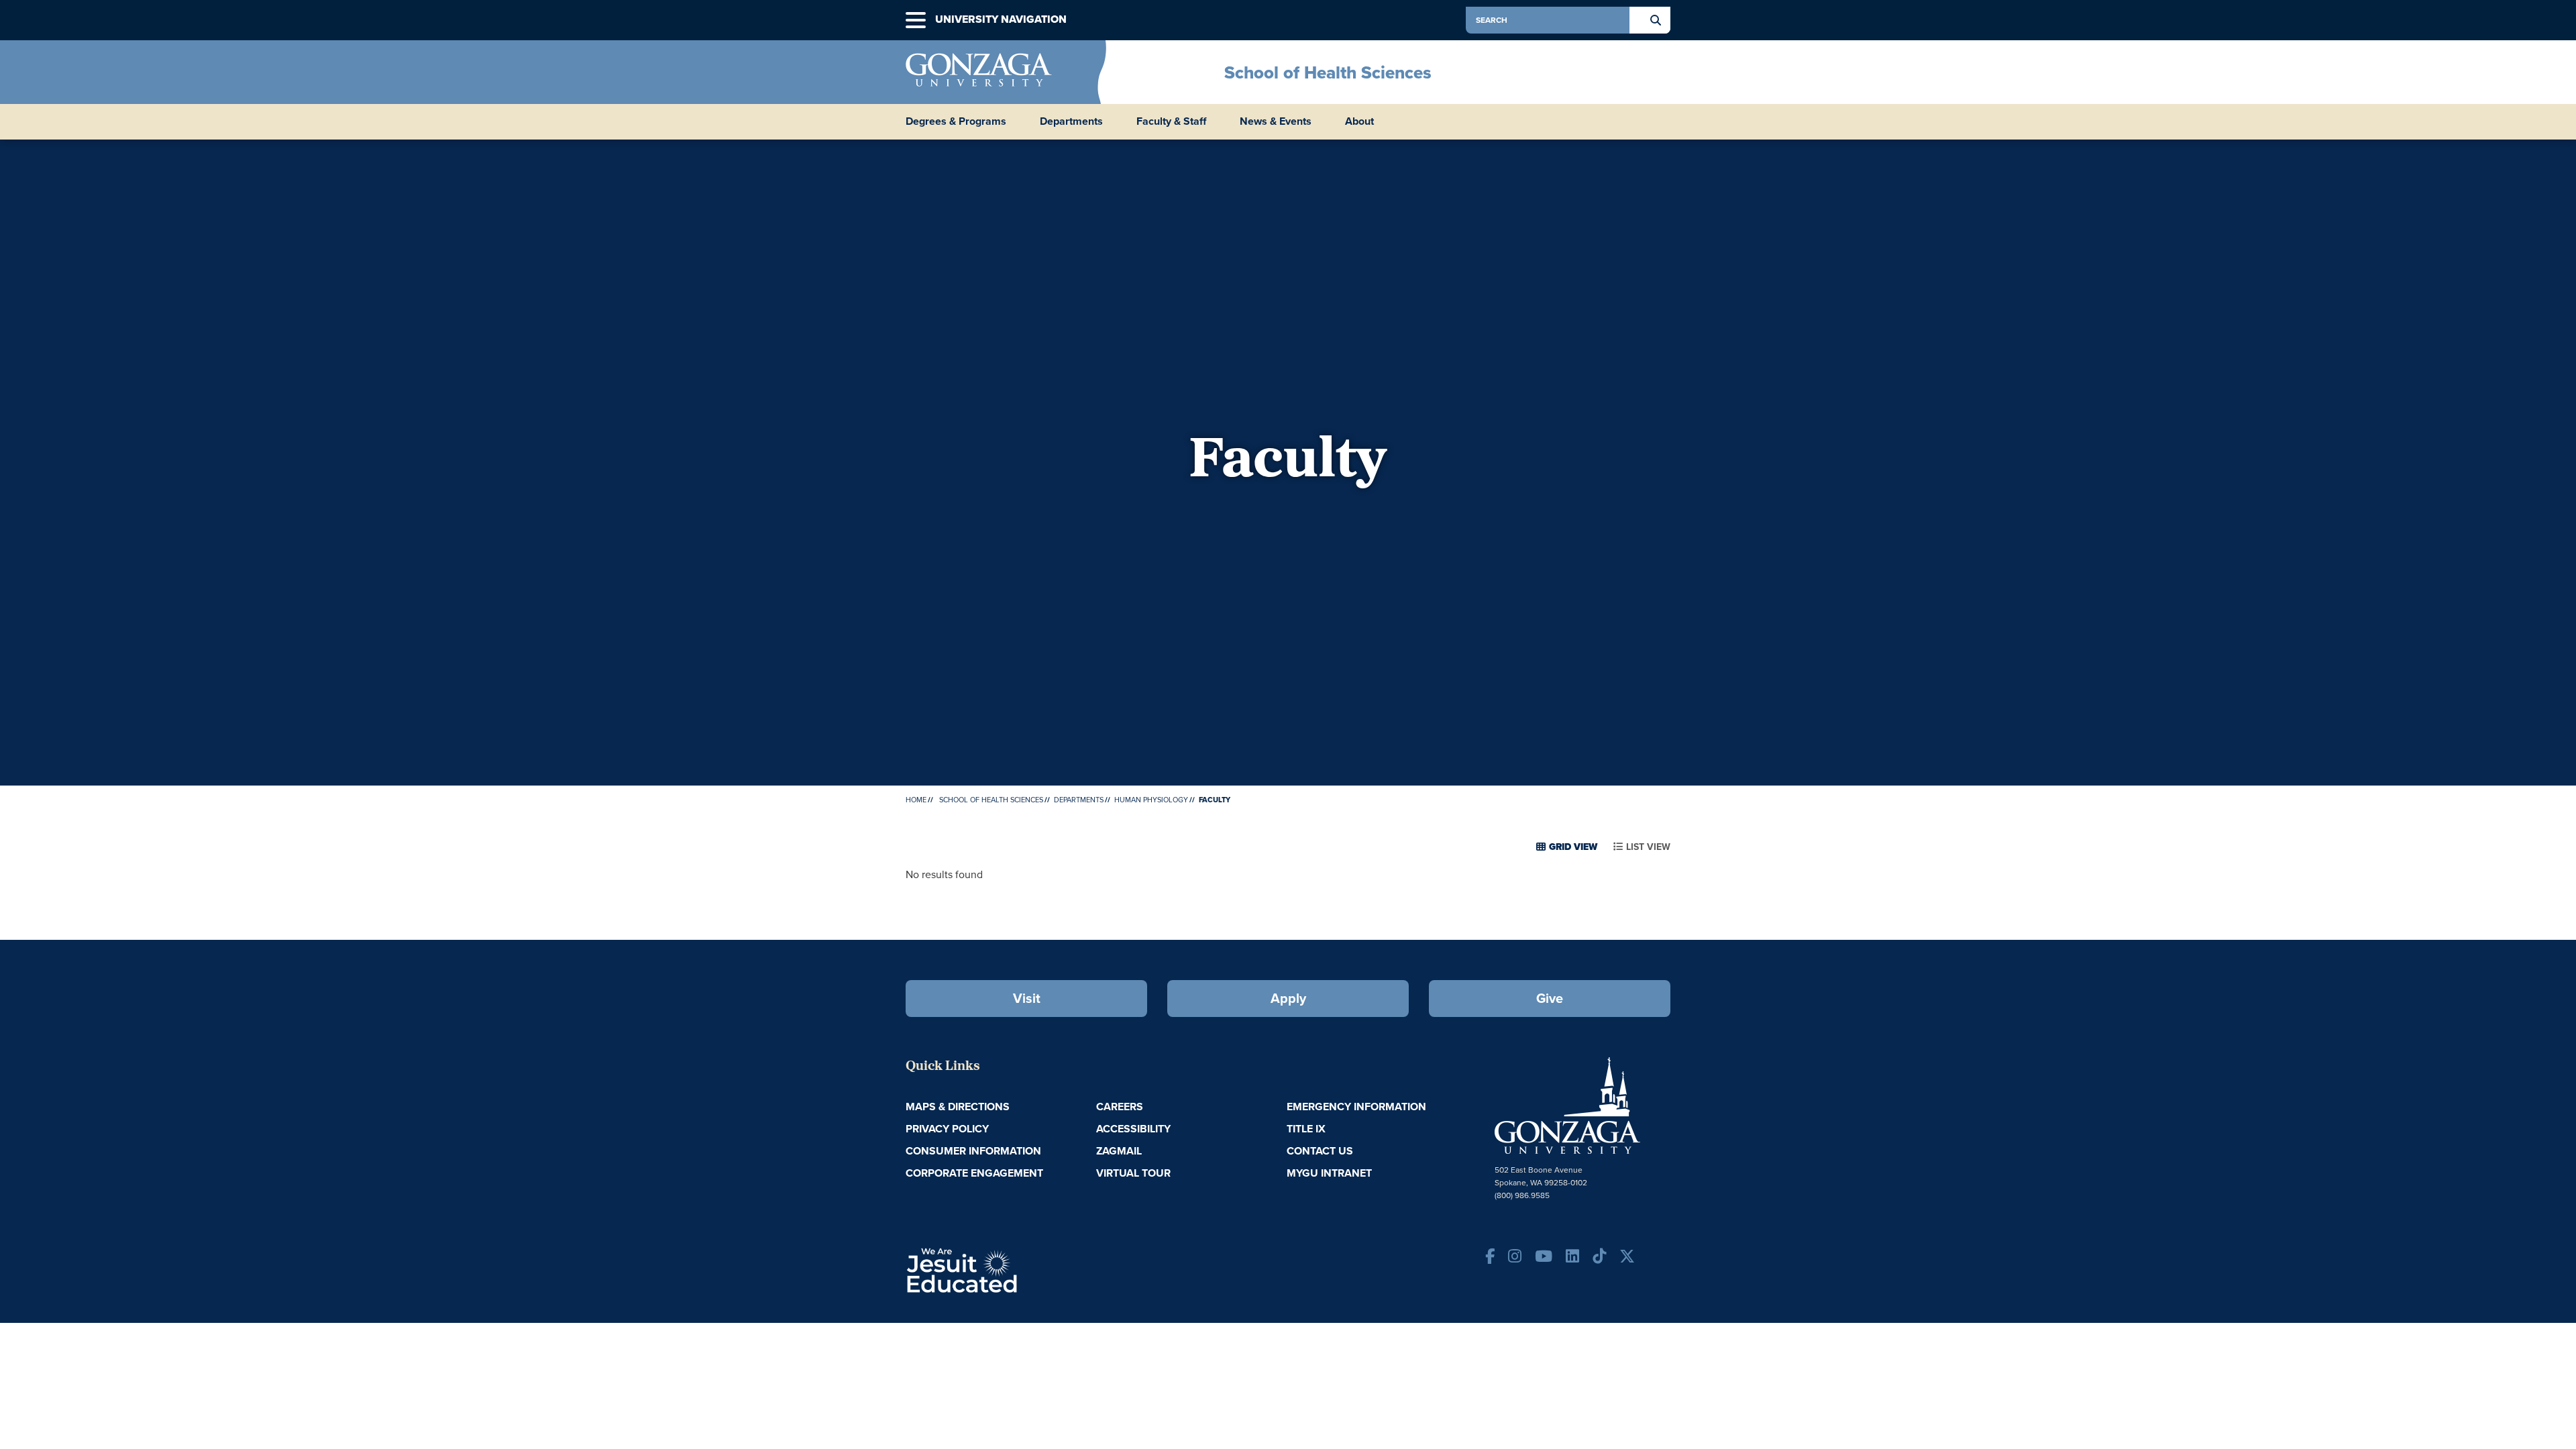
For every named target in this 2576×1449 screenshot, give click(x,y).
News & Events (1276, 121)
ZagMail (1119, 1151)
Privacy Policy (947, 1129)
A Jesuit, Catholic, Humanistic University (1020, 1269)
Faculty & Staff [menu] (1171, 121)
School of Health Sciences (1328, 72)
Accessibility (1133, 1129)
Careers (1120, 1107)
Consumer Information (973, 1151)
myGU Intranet (1329, 1173)
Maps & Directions (958, 1107)
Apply (1288, 998)
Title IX (1306, 1129)
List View (1648, 847)
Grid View (1573, 847)
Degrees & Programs (956, 121)
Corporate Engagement (974, 1173)
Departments (1079, 800)
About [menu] (1359, 121)
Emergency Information (1356, 1107)
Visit (1027, 998)
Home (916, 800)
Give (1550, 998)
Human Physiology (1151, 800)
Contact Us (1320, 1151)
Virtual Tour (1133, 1173)
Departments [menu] (1071, 121)
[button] (916, 20)
